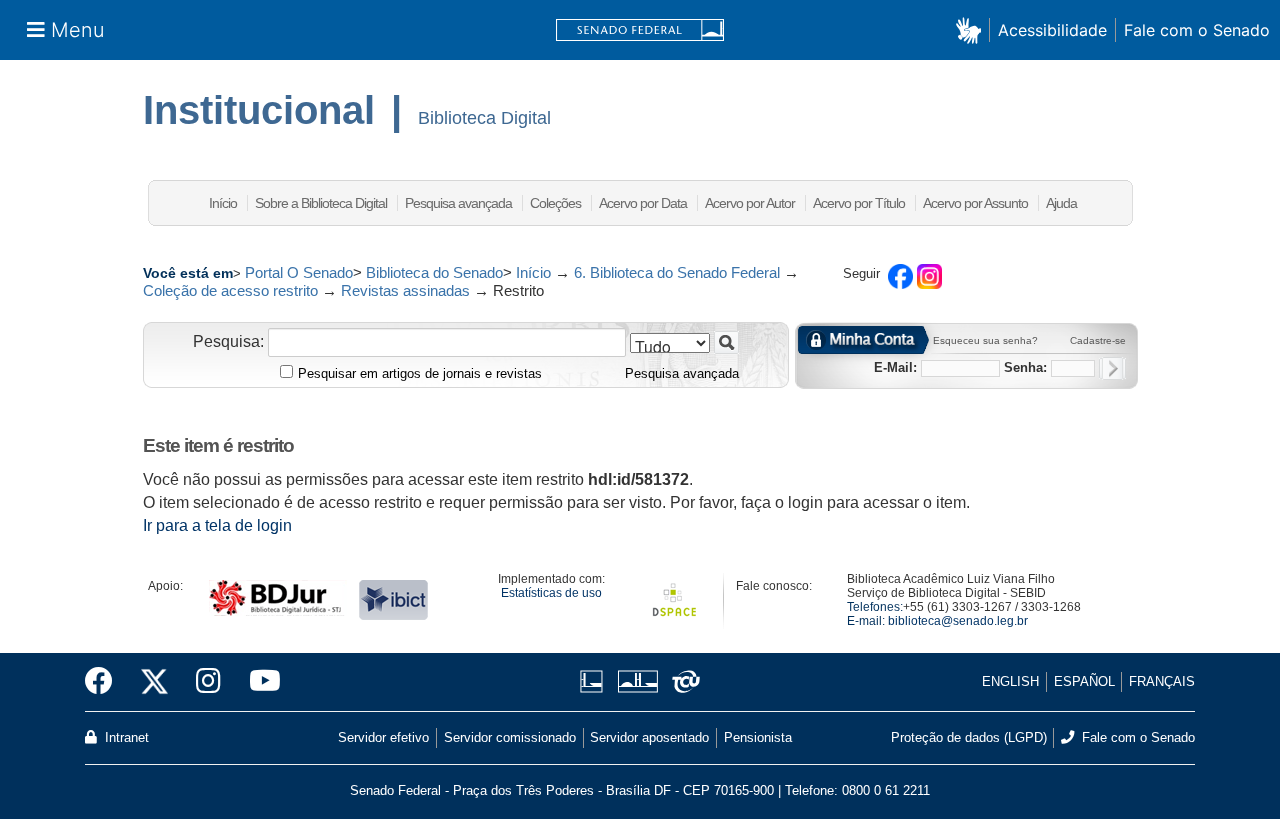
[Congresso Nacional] (637, 681)
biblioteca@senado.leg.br (958, 621)
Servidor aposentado (649, 737)
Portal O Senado (299, 272)
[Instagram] (208, 682)
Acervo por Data (643, 203)
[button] (972, 29)
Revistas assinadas (405, 290)
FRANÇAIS (1162, 681)
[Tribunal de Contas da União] (682, 681)
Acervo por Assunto (975, 203)
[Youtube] (258, 682)
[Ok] (1112, 368)
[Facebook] (106, 682)
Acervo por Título (859, 203)
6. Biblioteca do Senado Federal (677, 272)
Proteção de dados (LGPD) (969, 737)
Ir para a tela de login (217, 525)
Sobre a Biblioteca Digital (321, 203)
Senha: (1025, 367)
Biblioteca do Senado (434, 272)
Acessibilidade (1052, 30)
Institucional (259, 110)
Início (223, 203)
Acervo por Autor (750, 203)
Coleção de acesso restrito (230, 290)
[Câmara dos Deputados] (595, 681)
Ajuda (1061, 203)
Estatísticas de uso (551, 593)
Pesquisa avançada (458, 203)
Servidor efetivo (383, 737)
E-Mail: (895, 367)
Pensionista (758, 737)
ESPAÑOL (1084, 681)
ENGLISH (1010, 681)
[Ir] (726, 342)
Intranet (125, 737)
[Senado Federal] (640, 30)
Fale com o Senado (1197, 30)
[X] (154, 682)
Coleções (555, 203)
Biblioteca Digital (484, 118)
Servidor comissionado (510, 737)
